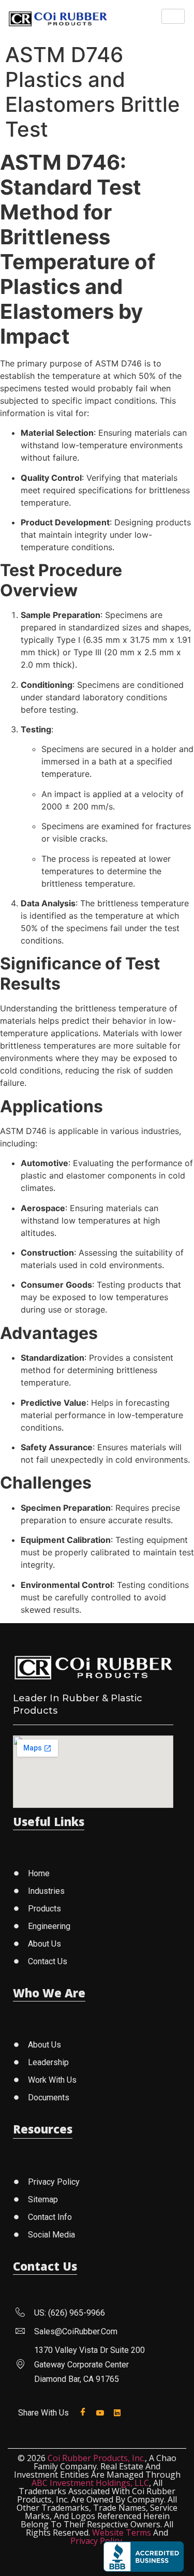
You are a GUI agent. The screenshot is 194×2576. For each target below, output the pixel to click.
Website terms (122, 2533)
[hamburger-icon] (173, 16)
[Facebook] (85, 2412)
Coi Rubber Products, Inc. (96, 2458)
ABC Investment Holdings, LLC (90, 2483)
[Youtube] (102, 2412)
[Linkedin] (119, 2412)
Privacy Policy (96, 2541)
